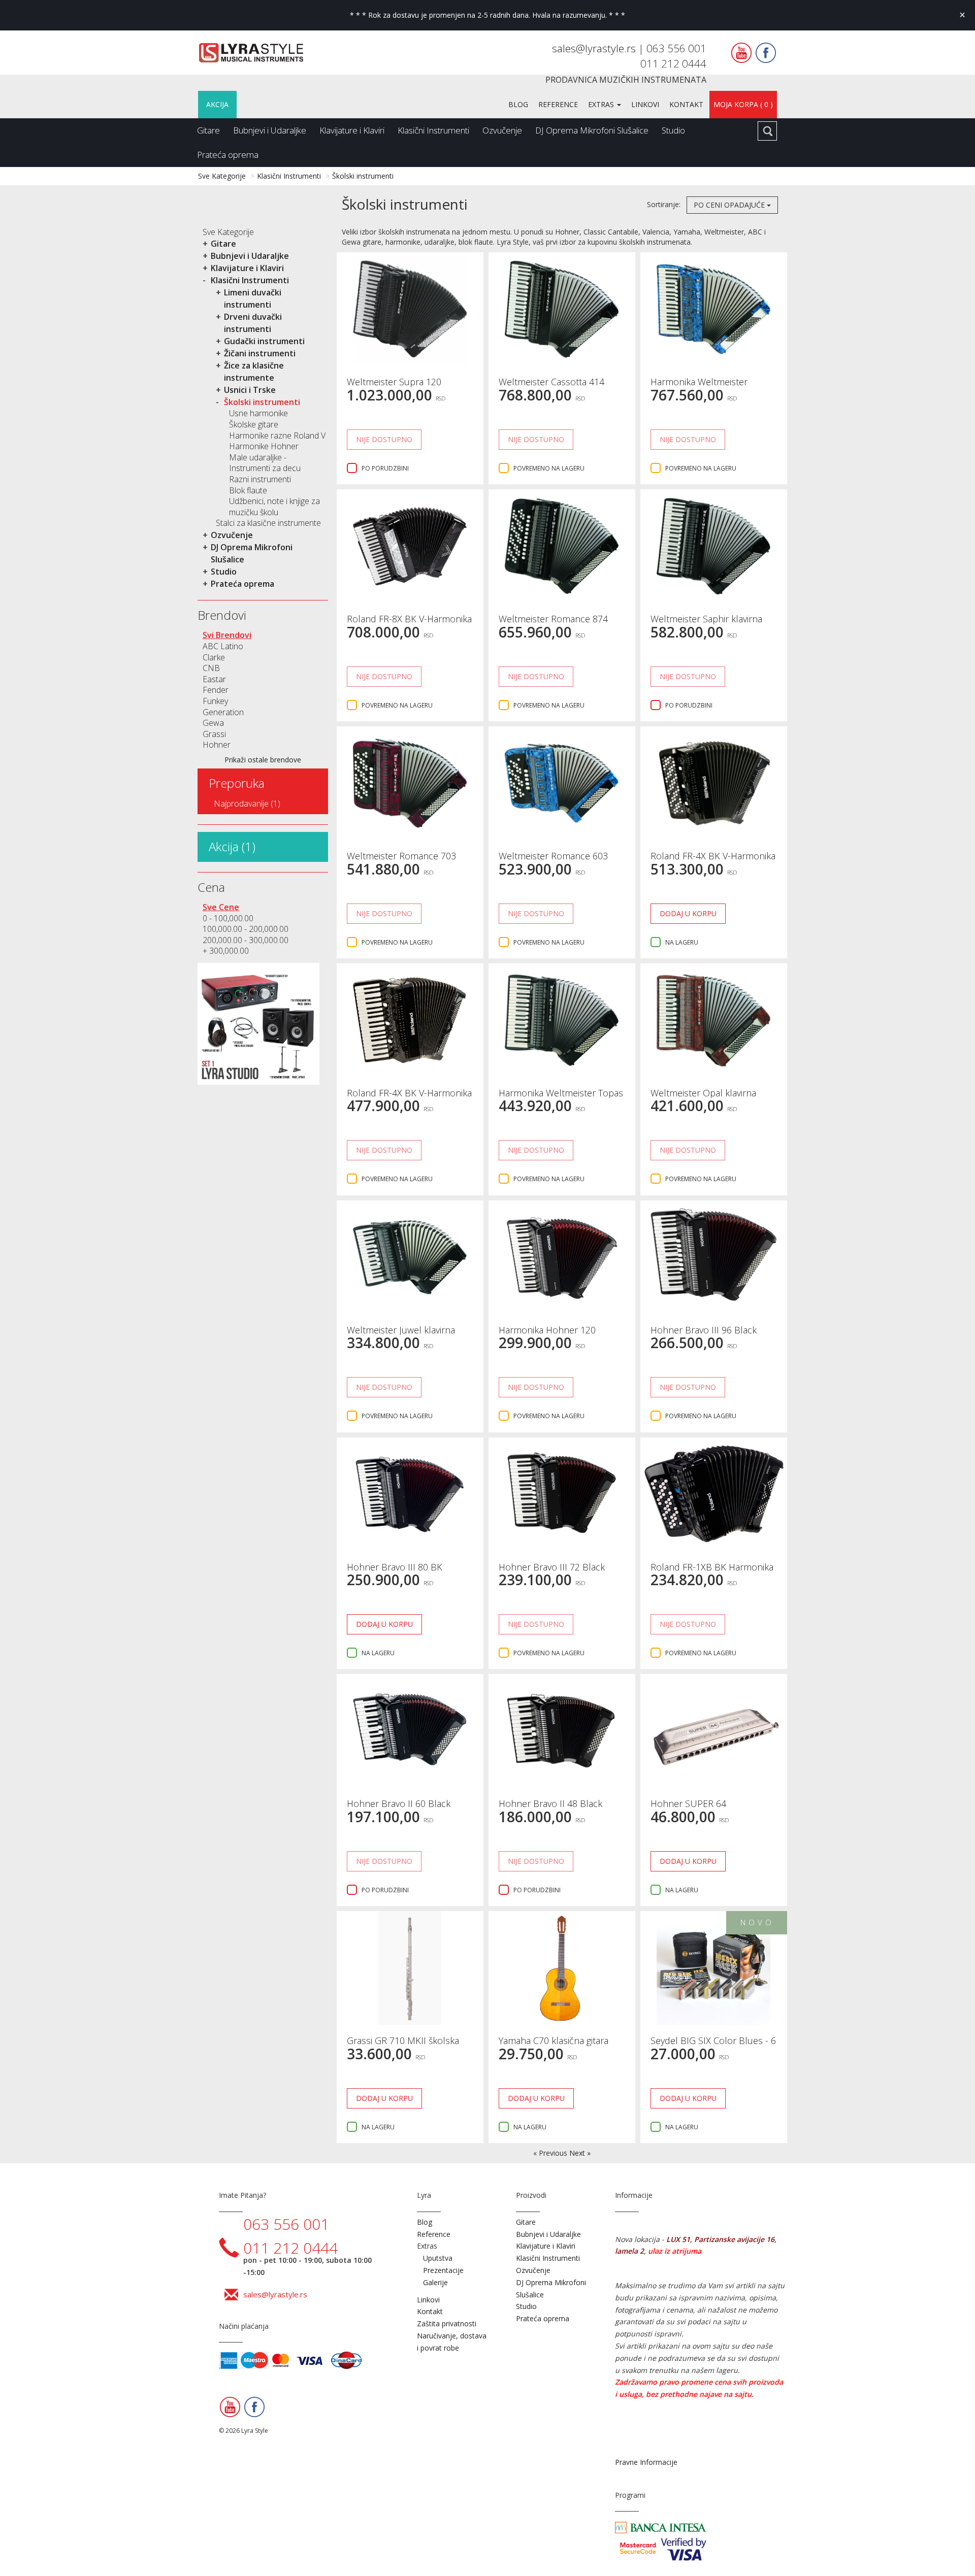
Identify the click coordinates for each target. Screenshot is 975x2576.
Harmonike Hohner (264, 446)
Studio (673, 130)
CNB (211, 668)
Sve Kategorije (222, 176)
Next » (580, 2153)
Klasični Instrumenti (433, 130)
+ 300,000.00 (226, 951)
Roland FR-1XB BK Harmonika (712, 1567)
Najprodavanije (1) (247, 804)
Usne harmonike (258, 413)
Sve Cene (221, 907)
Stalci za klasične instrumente (268, 523)
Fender (216, 690)
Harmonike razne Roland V (277, 436)
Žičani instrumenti (260, 353)
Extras (602, 104)
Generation (223, 712)
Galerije (435, 2282)
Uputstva (438, 2258)
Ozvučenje (502, 130)
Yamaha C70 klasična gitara (554, 2040)
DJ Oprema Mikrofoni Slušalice (592, 130)
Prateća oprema (228, 155)
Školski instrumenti (363, 176)
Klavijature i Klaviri (352, 130)
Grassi (214, 734)
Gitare (208, 130)
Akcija (217, 104)
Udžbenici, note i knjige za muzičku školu (274, 507)
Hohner (217, 745)
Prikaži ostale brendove (263, 760)
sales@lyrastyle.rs (595, 48)
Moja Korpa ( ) (743, 104)
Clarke (214, 657)
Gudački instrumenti (264, 341)
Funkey (215, 701)
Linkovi (645, 104)
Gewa (213, 723)
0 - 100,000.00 (228, 918)
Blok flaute (248, 490)
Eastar (214, 679)
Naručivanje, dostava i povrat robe (452, 2342)
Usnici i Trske (250, 390)
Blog (518, 104)
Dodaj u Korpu (688, 913)
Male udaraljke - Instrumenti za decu (265, 463)
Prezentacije (443, 2270)
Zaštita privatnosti (447, 2323)
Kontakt (686, 104)
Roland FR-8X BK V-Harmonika (409, 619)
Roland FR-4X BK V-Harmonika (713, 856)
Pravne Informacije (646, 2462)
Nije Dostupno (384, 439)
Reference (558, 104)
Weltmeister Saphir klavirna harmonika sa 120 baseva (706, 624)
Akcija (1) (232, 846)
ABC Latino (223, 646)
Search (767, 131)
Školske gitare (254, 424)
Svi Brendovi (227, 635)
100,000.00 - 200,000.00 (246, 929)
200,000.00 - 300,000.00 (246, 940)
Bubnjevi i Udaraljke (270, 130)
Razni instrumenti (260, 479)
